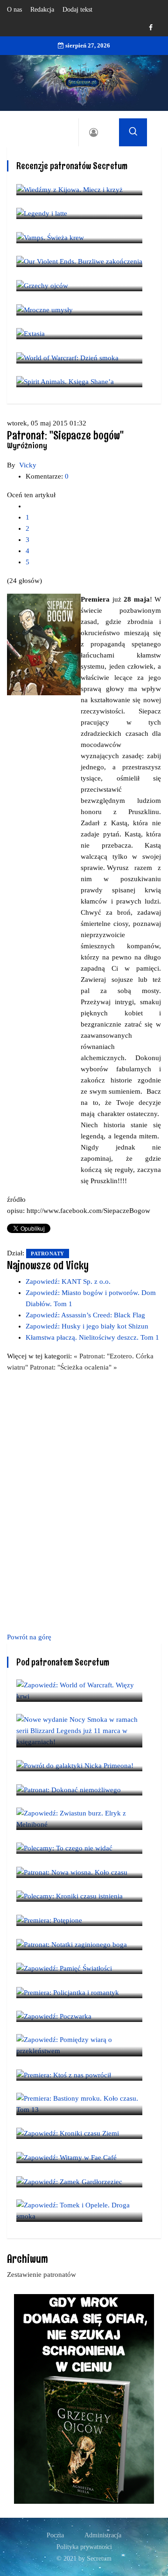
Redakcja (42, 10)
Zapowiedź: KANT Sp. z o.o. (68, 1281)
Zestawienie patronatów (42, 2275)
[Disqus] (84, 1500)
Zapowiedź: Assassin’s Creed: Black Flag (85, 1315)
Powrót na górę (29, 1637)
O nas (14, 10)
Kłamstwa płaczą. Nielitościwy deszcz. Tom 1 (92, 1337)
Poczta (55, 2535)
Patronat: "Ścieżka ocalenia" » (73, 1367)
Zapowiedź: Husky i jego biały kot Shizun (87, 1326)
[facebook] (151, 28)
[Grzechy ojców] (84, 2398)
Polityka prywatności (84, 2547)
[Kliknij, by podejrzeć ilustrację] (44, 644)
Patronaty (48, 1254)
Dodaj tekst (77, 10)
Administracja (103, 2535)
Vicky (28, 465)
